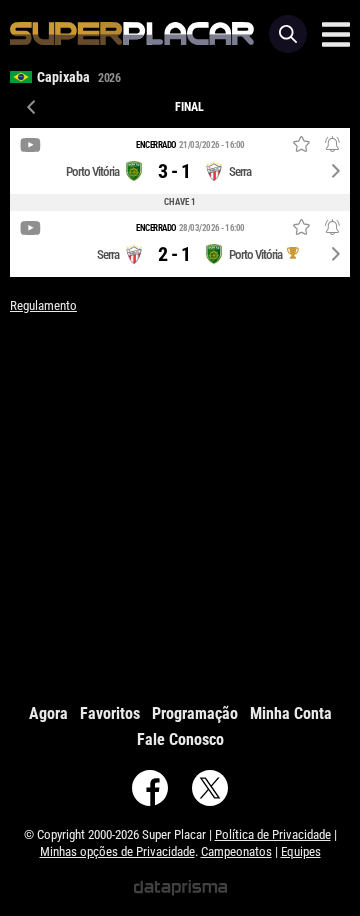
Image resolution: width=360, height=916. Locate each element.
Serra (240, 171)
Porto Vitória (92, 171)
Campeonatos (236, 851)
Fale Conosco (180, 739)
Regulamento (43, 305)
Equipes (301, 851)
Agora (48, 713)
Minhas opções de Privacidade (117, 851)
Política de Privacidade (273, 834)
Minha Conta (291, 713)
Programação (195, 713)
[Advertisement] (180, 504)
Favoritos (110, 713)
